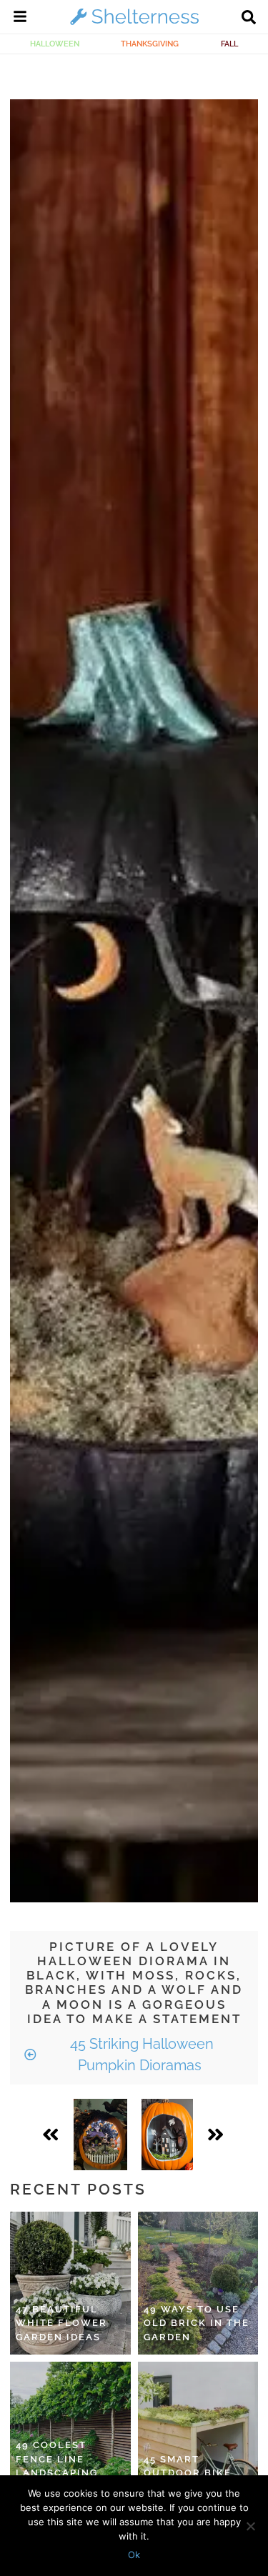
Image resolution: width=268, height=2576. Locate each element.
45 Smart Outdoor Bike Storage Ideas (189, 2473)
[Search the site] (249, 19)
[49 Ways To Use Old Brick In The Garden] (198, 2283)
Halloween (55, 44)
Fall (229, 44)
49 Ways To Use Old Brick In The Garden (197, 2323)
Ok (134, 2555)
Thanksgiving (150, 44)
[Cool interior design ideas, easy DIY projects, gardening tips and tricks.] (134, 24)
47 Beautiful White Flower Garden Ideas (61, 2323)
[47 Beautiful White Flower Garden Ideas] (70, 2283)
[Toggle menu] (20, 19)
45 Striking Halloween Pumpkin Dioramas (140, 2055)
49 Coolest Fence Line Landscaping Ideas (57, 2466)
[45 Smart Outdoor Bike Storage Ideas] (198, 2433)
